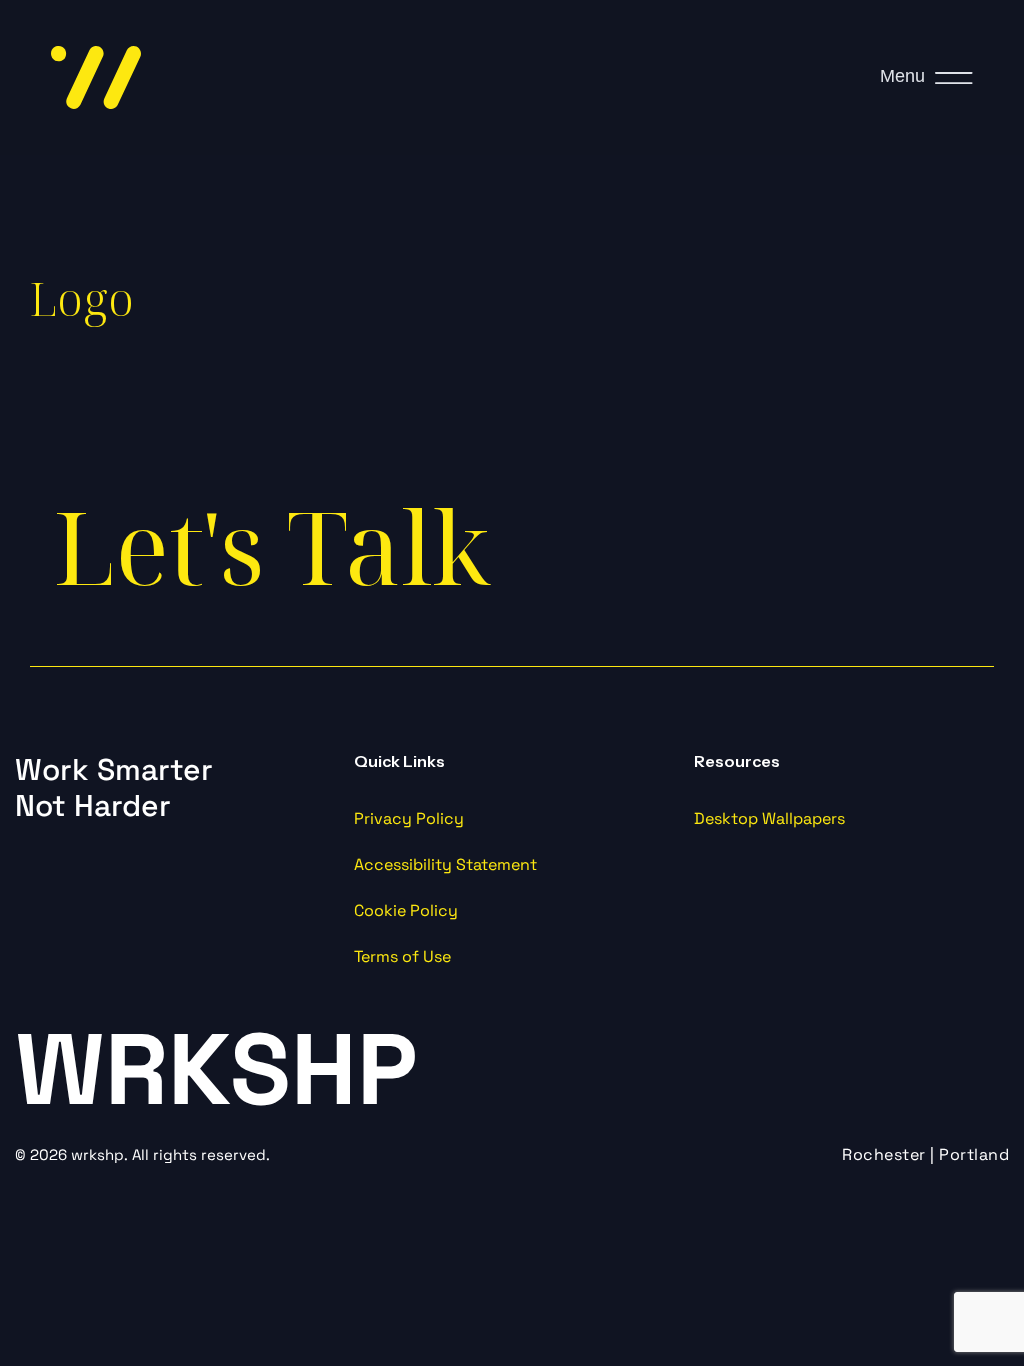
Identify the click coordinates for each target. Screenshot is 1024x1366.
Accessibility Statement (445, 864)
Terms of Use (402, 956)
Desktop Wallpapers (769, 818)
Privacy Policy (409, 818)
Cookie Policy (406, 910)
